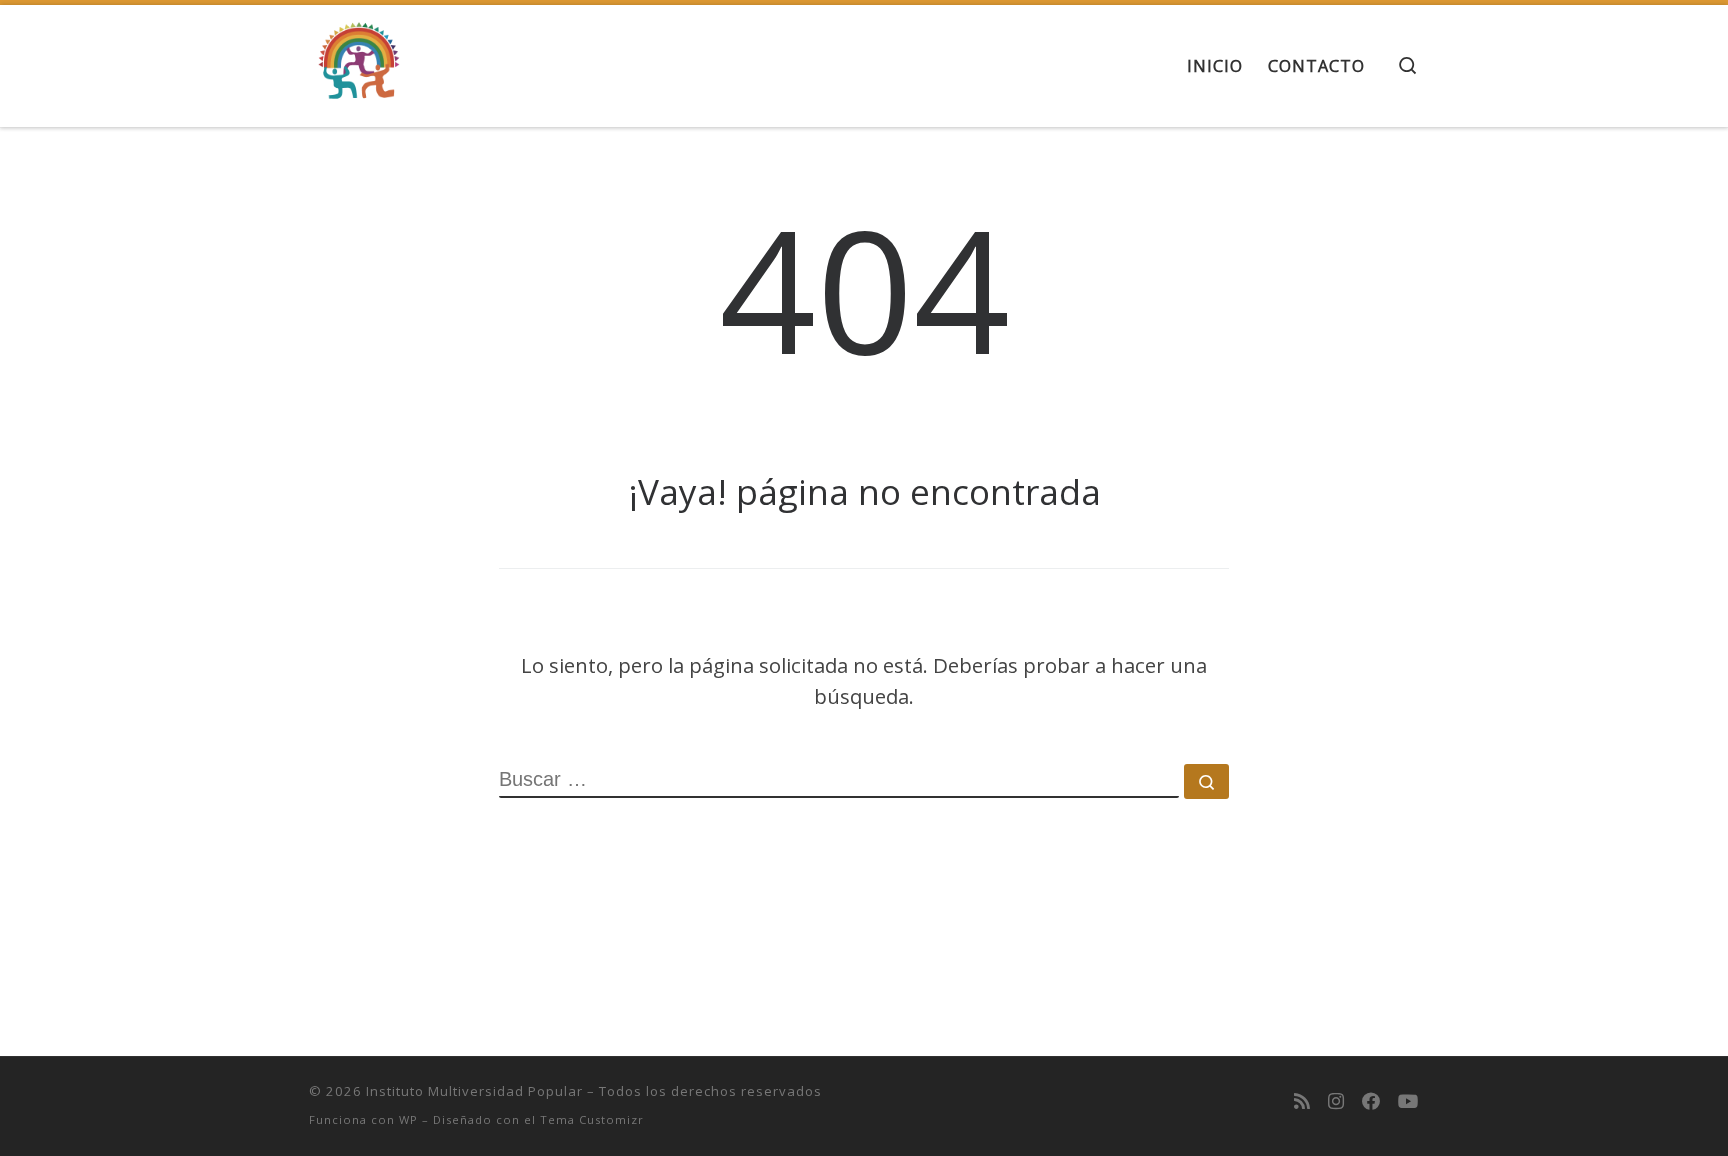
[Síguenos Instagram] (1336, 1101)
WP (408, 1119)
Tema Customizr (592, 1119)
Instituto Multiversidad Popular (474, 1091)
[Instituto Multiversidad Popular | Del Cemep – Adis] (359, 61)
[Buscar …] (1206, 781)
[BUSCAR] (839, 781)
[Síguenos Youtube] (1408, 1101)
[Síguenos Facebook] (1371, 1101)
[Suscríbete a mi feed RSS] (1302, 1101)
